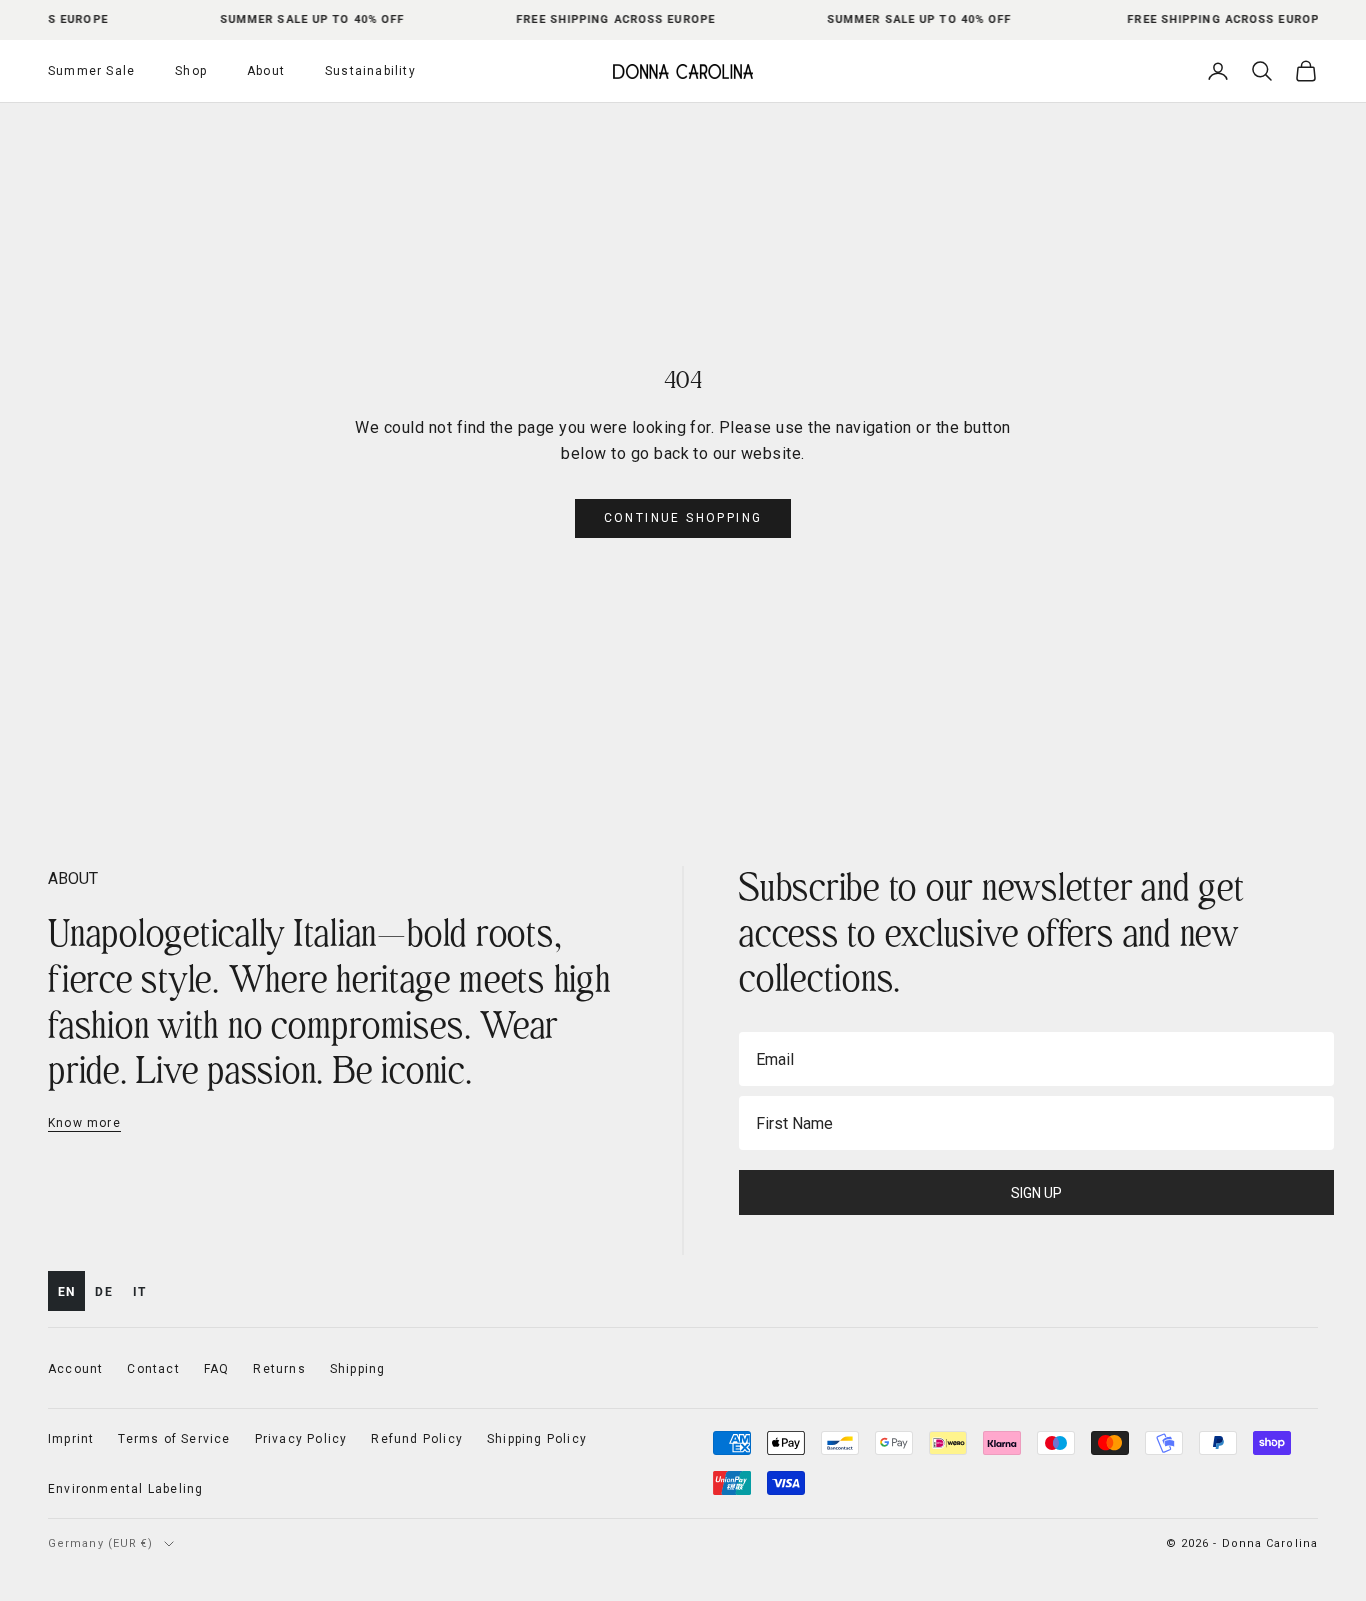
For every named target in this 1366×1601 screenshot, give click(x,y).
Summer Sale (91, 71)
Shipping (358, 1369)
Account (75, 1369)
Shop (191, 71)
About (266, 71)
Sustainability (370, 71)
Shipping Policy (537, 1439)
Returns (279, 1369)
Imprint (71, 1439)
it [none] (139, 1292)
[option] (103, 1291)
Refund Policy (417, 1439)
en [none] (66, 1292)
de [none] (103, 1292)
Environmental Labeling (125, 1489)
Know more (84, 1123)
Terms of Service (174, 1439)
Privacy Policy (301, 1439)
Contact (153, 1369)
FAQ (217, 1369)
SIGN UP (1036, 1193)
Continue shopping (683, 518)
